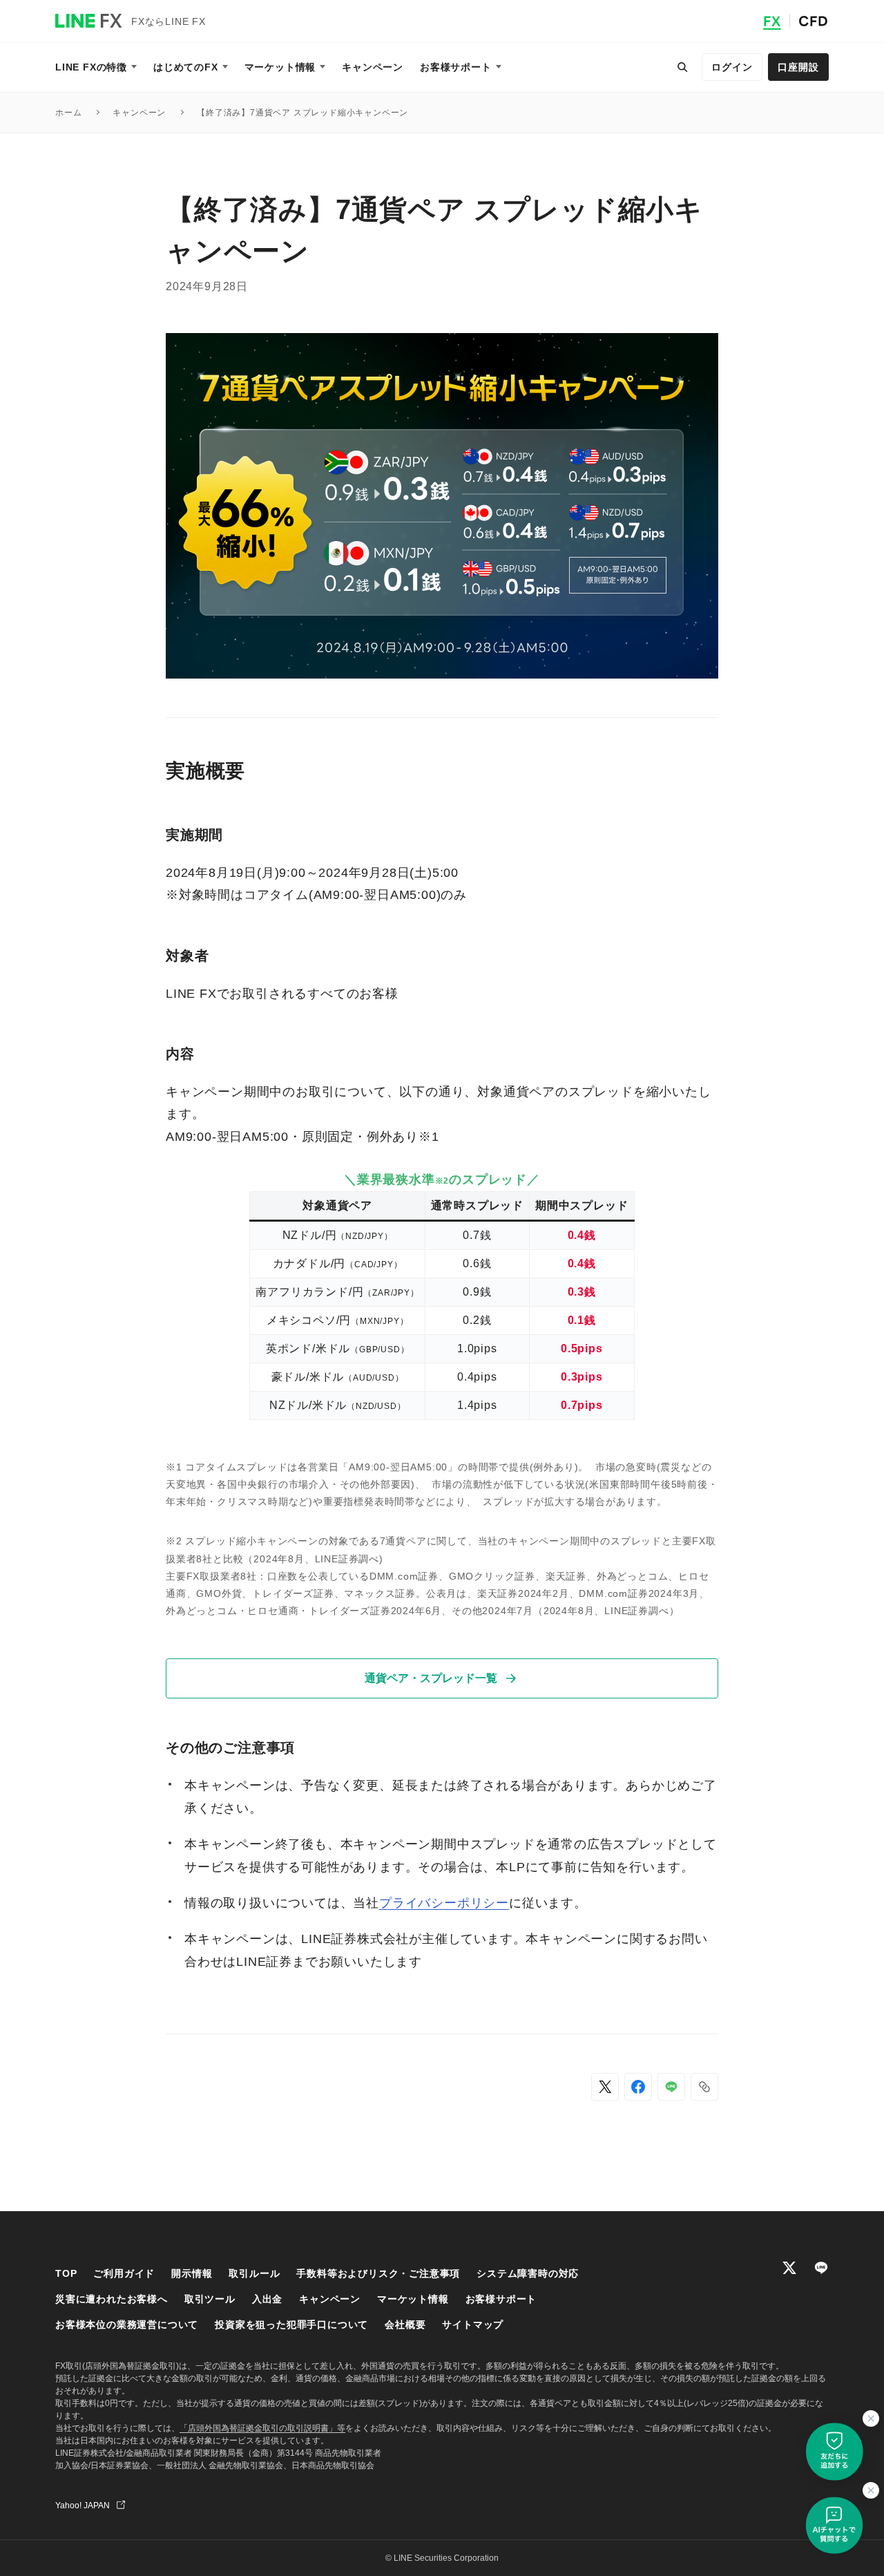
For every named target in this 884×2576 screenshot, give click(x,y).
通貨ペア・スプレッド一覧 (431, 1678)
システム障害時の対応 (528, 2273)
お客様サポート (501, 2299)
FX (772, 21)
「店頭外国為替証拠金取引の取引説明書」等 (262, 2428)
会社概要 (405, 2324)
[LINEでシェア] (671, 2087)
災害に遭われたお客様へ (112, 2299)
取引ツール (210, 2299)
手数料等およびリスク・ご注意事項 (378, 2273)
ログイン (732, 67)
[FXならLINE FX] (88, 21)
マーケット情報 (413, 2299)
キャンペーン (330, 2299)
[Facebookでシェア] (638, 2087)
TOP (66, 2273)
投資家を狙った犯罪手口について (291, 2324)
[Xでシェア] (605, 2087)
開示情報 (192, 2273)
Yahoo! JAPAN (83, 2506)
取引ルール (254, 2273)
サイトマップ (473, 2324)
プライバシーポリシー (444, 1903)
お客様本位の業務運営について (127, 2324)
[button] (704, 2087)
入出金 (267, 2299)
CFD (814, 21)
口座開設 (798, 67)
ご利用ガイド (124, 2273)
